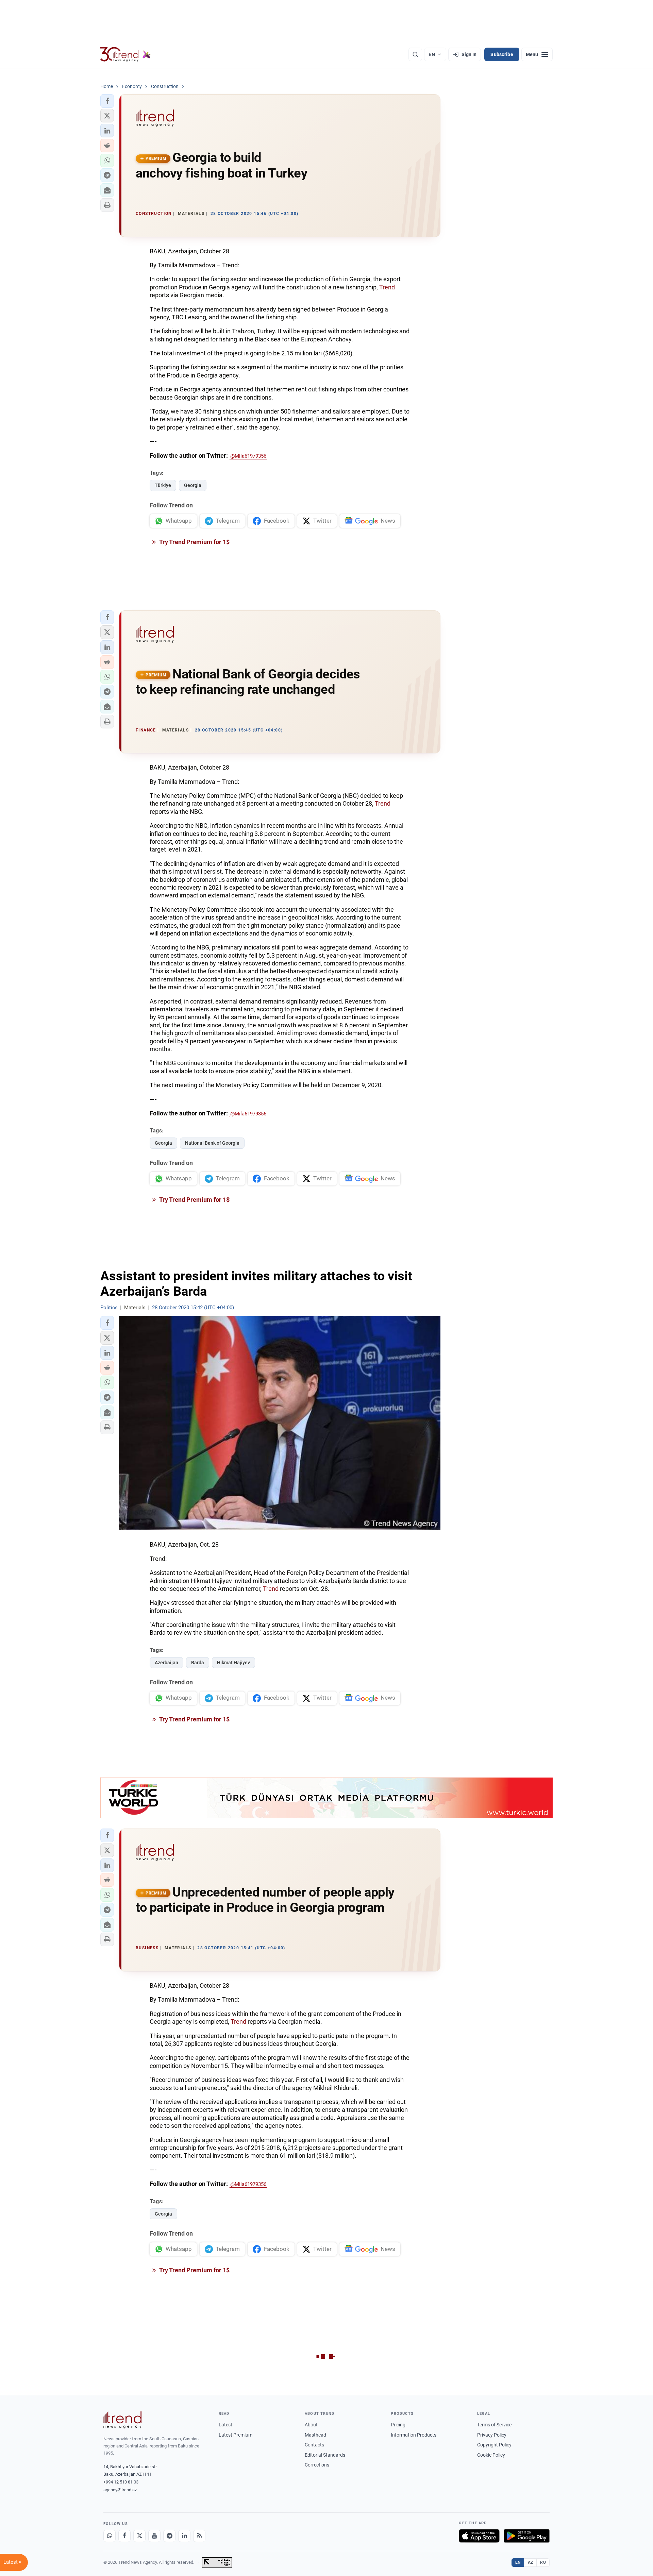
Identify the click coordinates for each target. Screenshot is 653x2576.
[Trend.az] (125, 54)
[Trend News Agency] (122, 2420)
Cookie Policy (491, 2455)
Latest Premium (236, 2435)
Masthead (315, 2435)
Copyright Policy (494, 2445)
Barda (198, 1663)
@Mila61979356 (248, 456)
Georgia (193, 485)
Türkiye (163, 485)
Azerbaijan (166, 1663)
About (311, 2425)
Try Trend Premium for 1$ (194, 542)
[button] (107, 101)
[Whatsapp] (110, 2536)
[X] (139, 2536)
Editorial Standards (325, 2455)
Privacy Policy (492, 2435)
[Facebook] (124, 2536)
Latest (225, 2425)
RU (543, 2562)
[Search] (415, 54)
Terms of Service (494, 2425)
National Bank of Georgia (212, 1143)
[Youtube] (154, 2536)
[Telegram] (169, 2536)
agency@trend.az (120, 2490)
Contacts (314, 2445)
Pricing (398, 2425)
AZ (531, 2562)
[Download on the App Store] (479, 2536)
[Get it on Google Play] (527, 2536)
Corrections (317, 2465)
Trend (387, 287)
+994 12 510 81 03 (121, 2482)
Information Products (414, 2435)
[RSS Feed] (199, 2536)
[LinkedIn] (184, 2536)
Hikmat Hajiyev (233, 1663)
